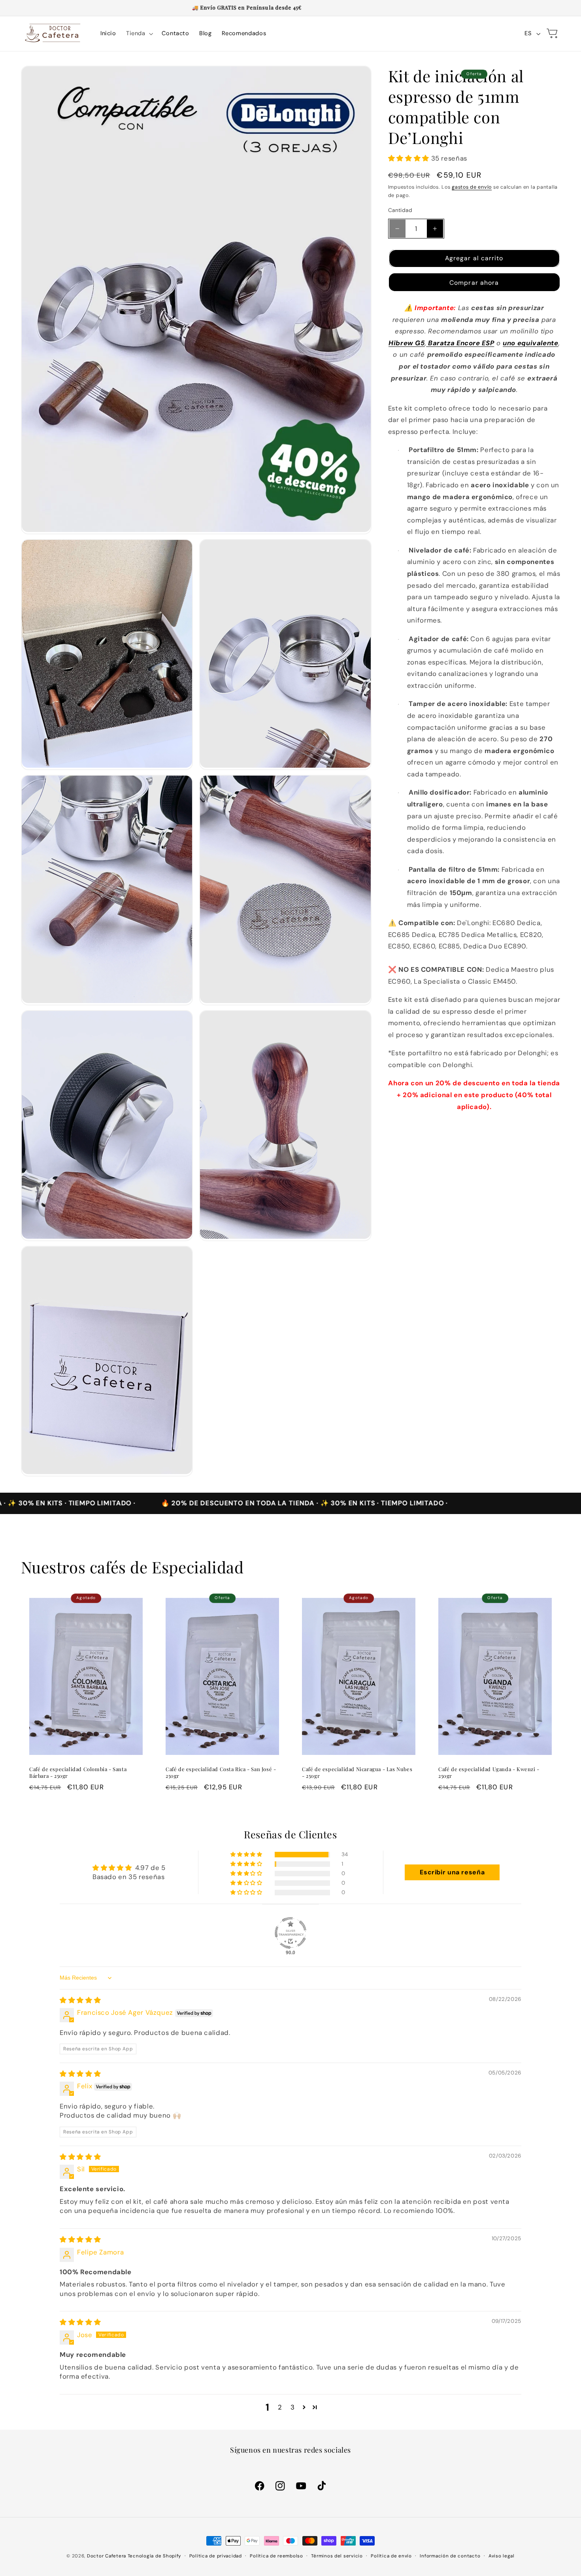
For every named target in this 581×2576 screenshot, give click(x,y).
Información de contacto (450, 2556)
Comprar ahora (474, 283)
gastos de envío (472, 187)
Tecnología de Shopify (154, 2556)
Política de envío (391, 2556)
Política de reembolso (276, 2556)
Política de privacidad (216, 2556)
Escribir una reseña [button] (452, 1872)
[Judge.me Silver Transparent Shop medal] (290, 1933)
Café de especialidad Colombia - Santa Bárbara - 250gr (78, 1773)
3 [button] (293, 2407)
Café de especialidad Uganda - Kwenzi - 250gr (489, 1773)
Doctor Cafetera (107, 2556)
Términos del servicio (337, 2556)
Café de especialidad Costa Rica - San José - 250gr (221, 1773)
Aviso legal (502, 2556)
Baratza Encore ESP (461, 343)
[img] (80, 2000)
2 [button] (280, 2407)
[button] (139, 34)
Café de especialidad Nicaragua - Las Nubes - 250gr (357, 1773)
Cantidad (400, 210)
